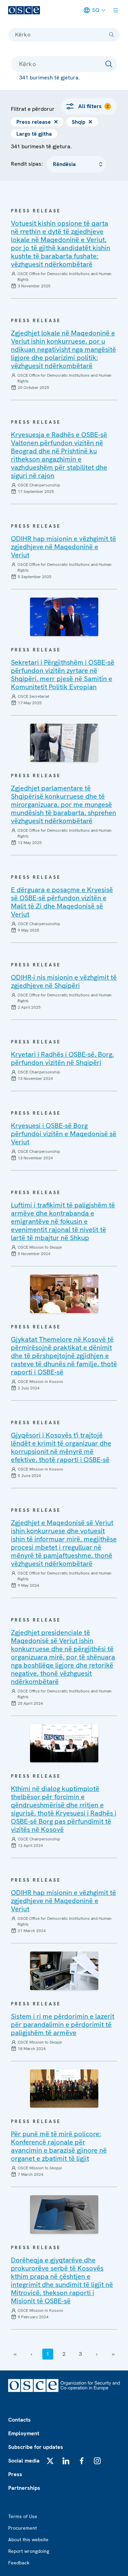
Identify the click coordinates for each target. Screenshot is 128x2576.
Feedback (19, 2563)
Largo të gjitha (34, 134)
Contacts (19, 2420)
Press (15, 2474)
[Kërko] (112, 35)
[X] (50, 2461)
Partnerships (24, 2488)
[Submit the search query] (109, 64)
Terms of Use (23, 2516)
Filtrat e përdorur (33, 109)
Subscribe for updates (36, 2447)
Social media (24, 2461)
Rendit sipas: (27, 164)
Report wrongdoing (29, 2551)
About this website (28, 2540)
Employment (24, 2433)
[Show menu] (116, 10)
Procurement (23, 2528)
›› (113, 2354)
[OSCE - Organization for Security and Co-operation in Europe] (24, 10)
